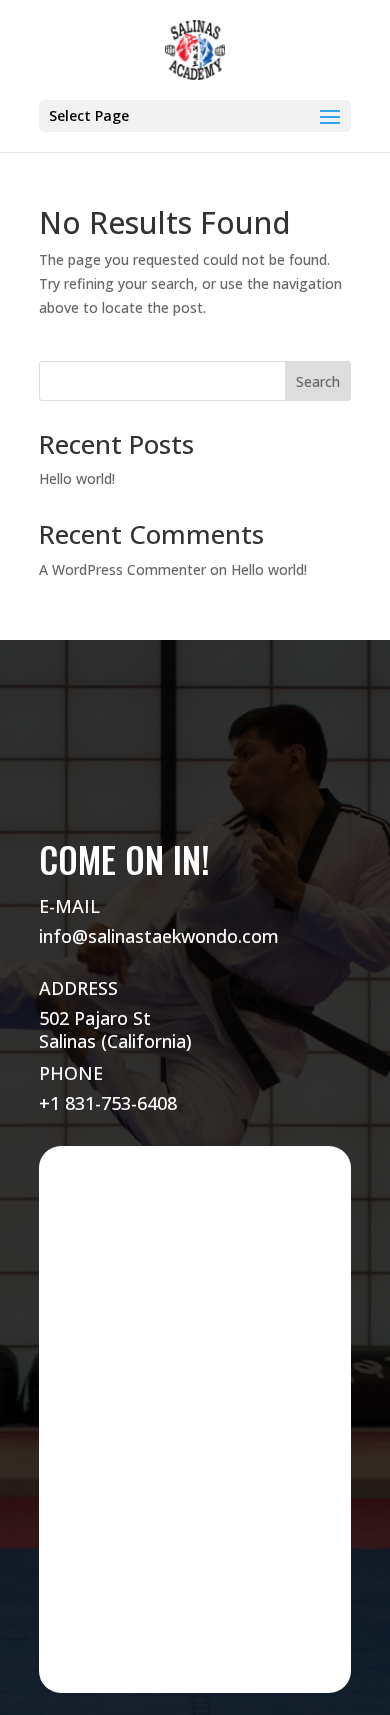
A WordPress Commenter (122, 569)
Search (318, 381)
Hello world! (77, 478)
